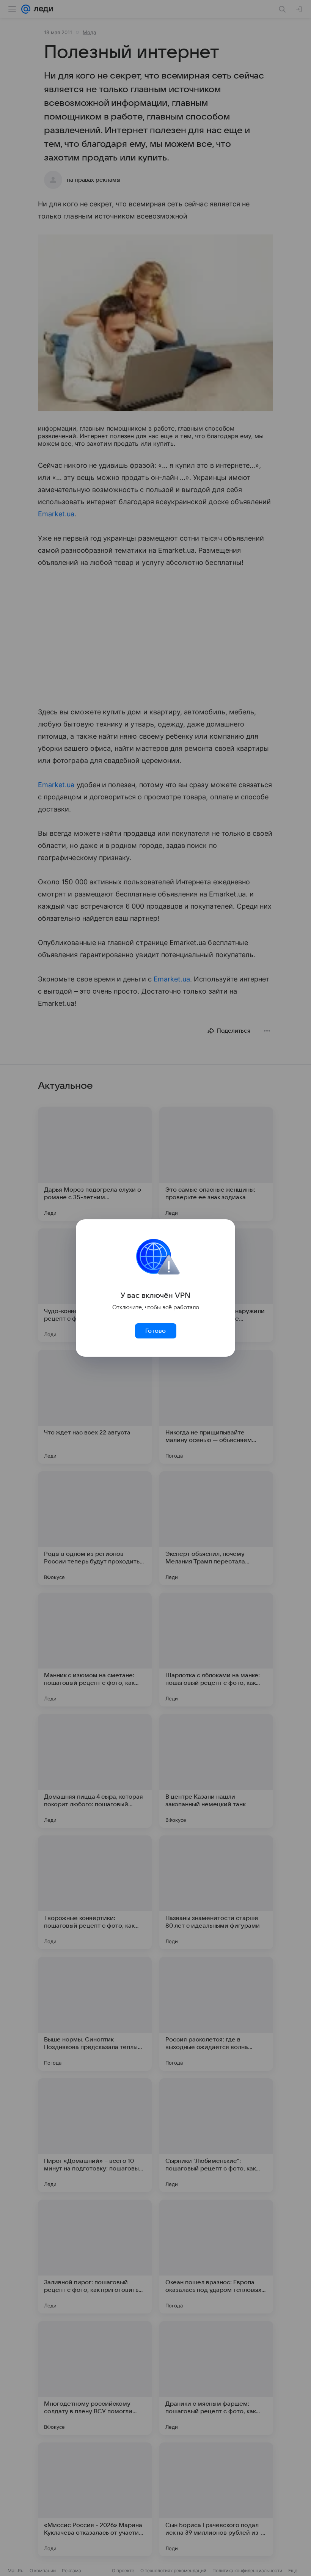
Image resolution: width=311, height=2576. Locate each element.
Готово (155, 1331)
